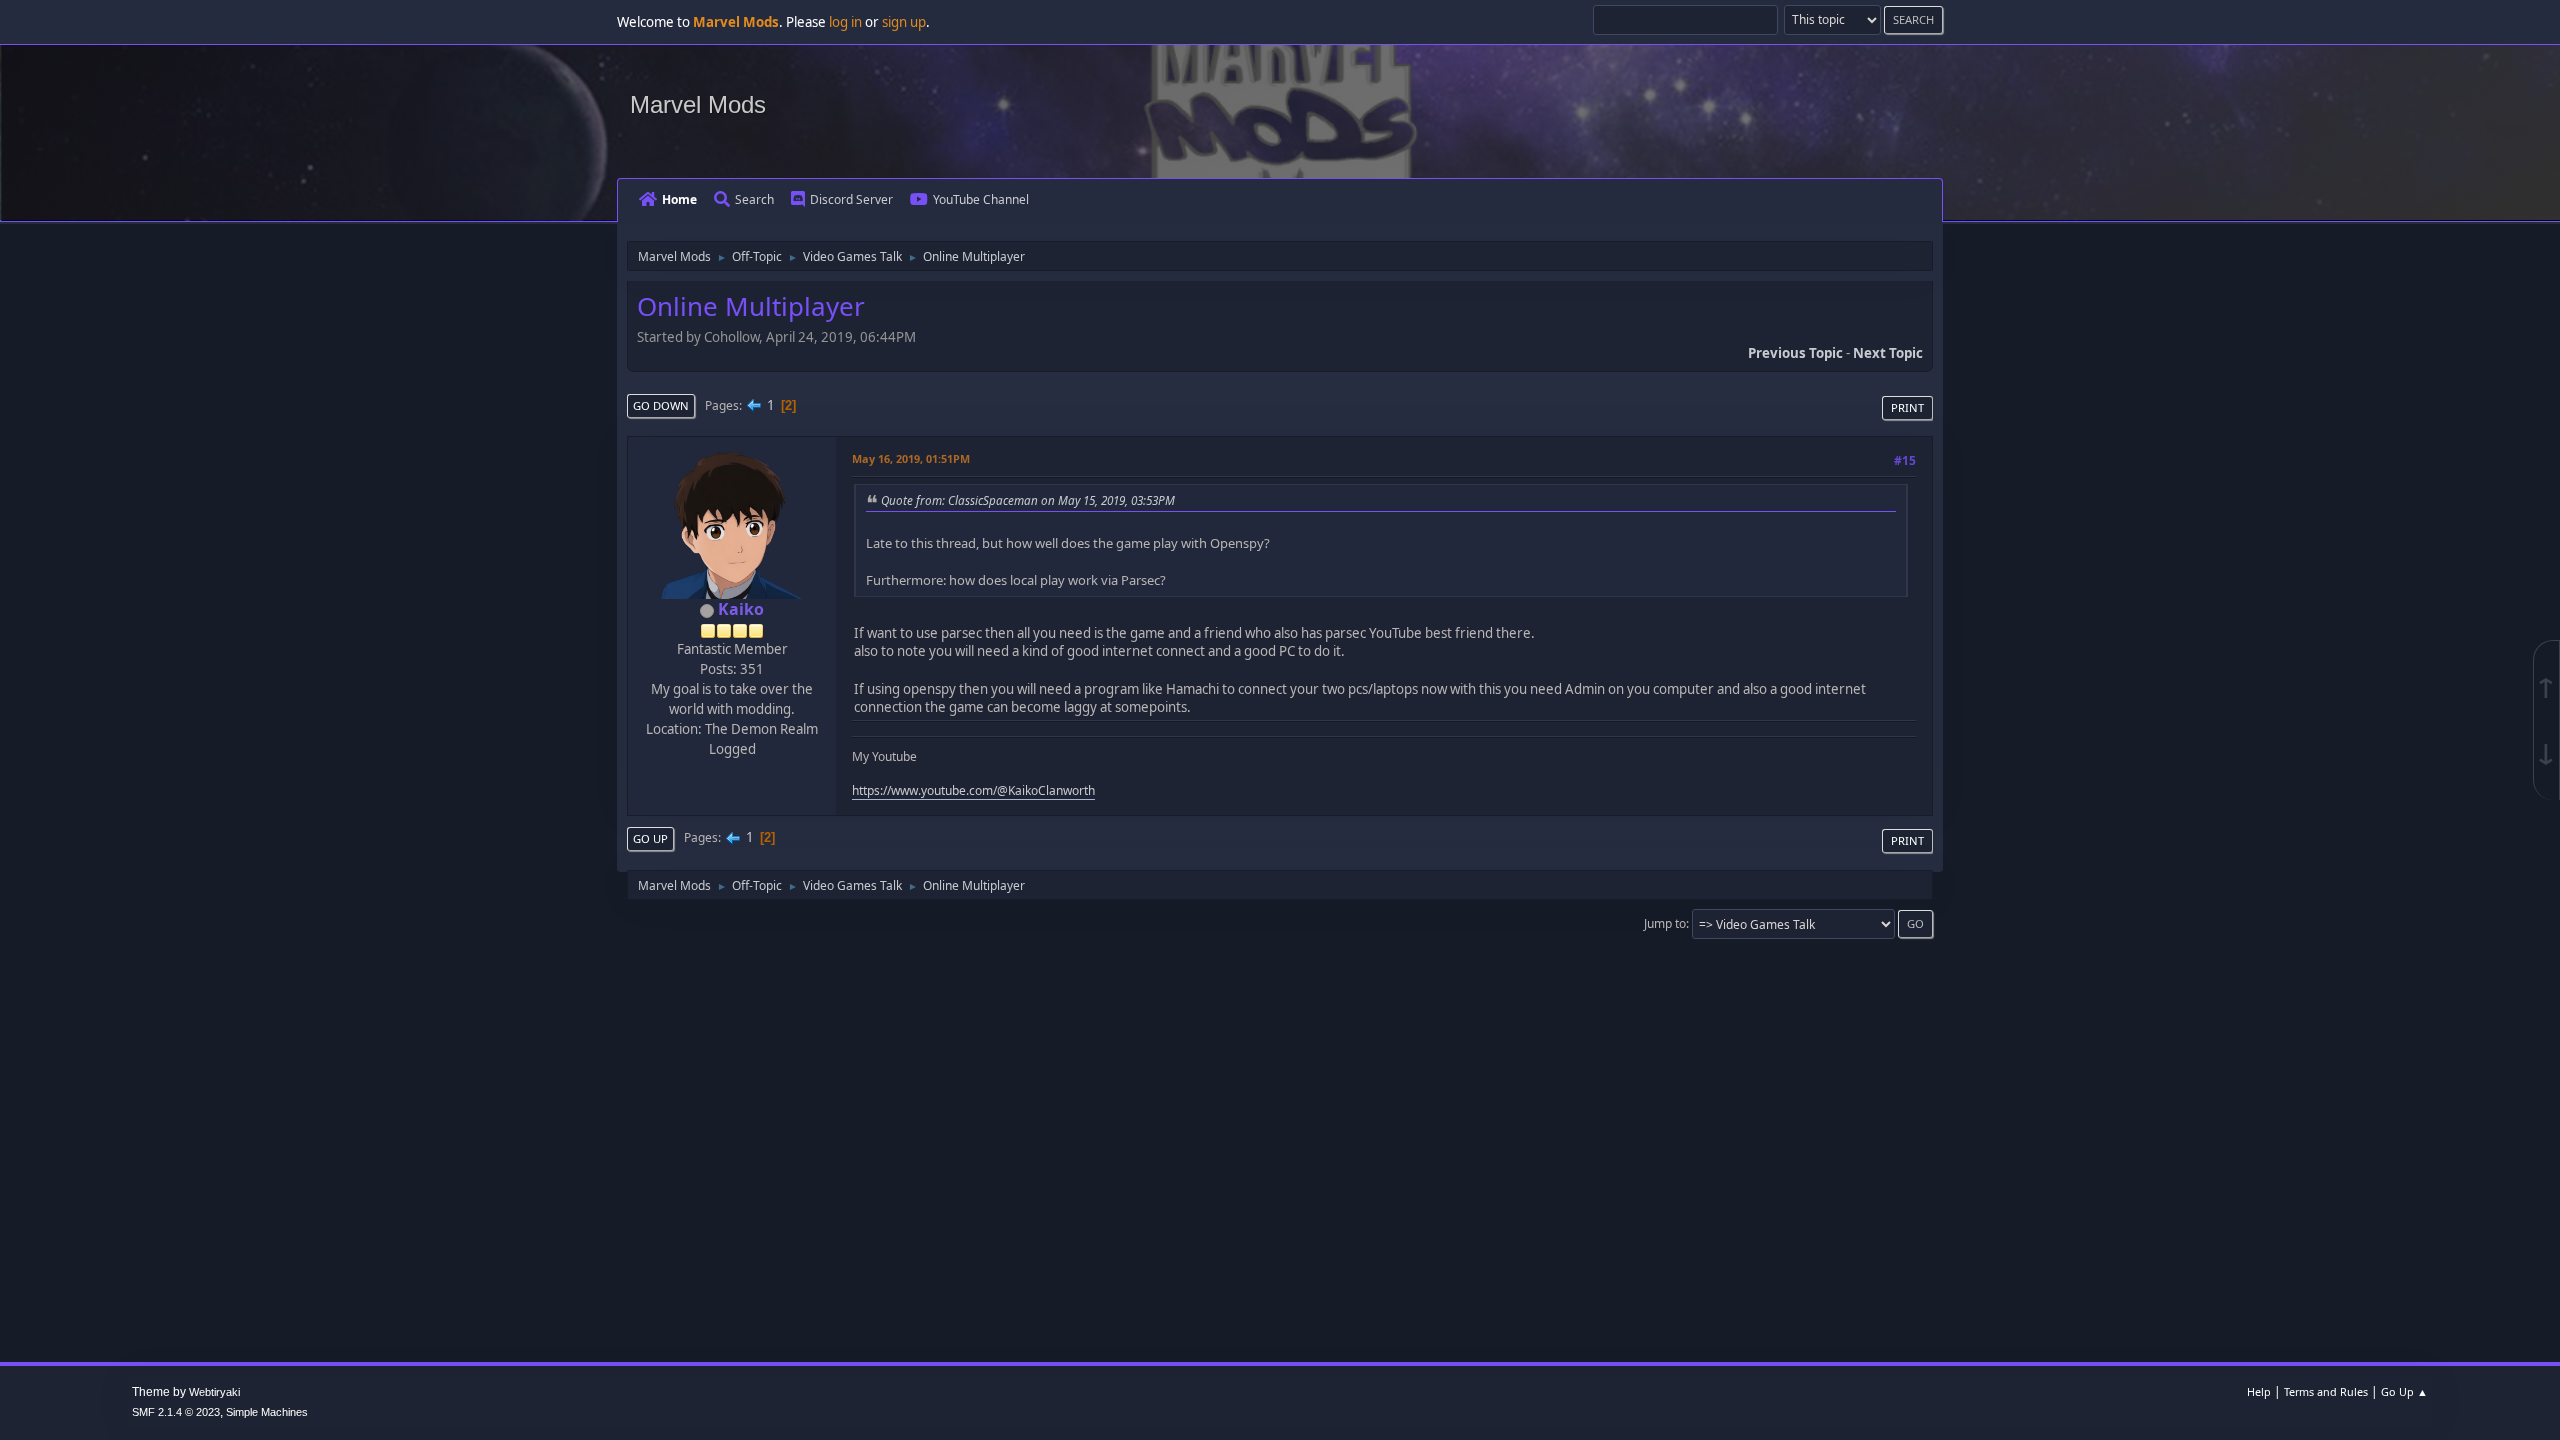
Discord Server (851, 199)
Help (2259, 1391)
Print (1907, 407)
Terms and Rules (2326, 1391)
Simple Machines (267, 1412)
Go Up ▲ (2404, 1391)
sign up (904, 22)
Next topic (1888, 353)
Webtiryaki (214, 1392)
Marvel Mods (698, 104)
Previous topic (1795, 353)
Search (754, 199)
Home (679, 199)
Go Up (650, 838)
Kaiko (741, 609)
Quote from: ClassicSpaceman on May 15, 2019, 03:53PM (1028, 500)
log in (845, 22)
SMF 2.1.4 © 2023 (176, 1412)
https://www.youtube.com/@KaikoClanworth (973, 790)
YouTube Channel (981, 199)
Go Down (661, 405)
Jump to (1665, 923)
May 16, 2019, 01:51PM (911, 458)
